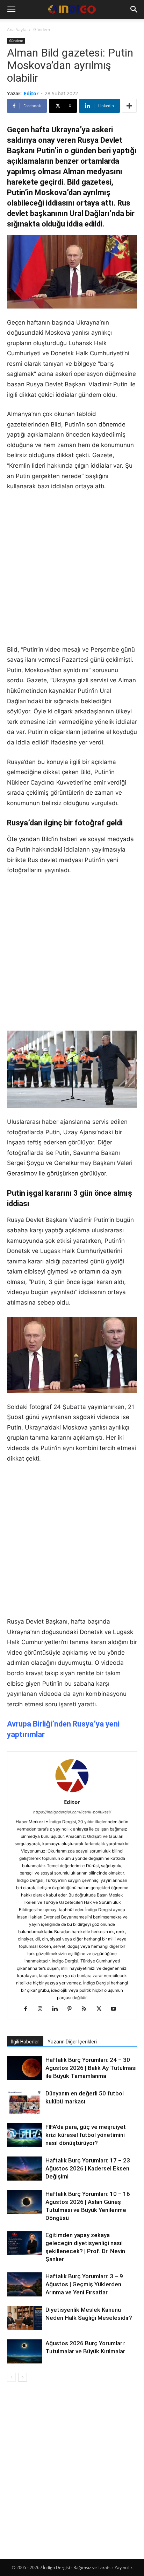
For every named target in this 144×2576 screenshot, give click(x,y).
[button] (11, 9)
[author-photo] (72, 1792)
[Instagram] (43, 2009)
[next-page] (23, 2377)
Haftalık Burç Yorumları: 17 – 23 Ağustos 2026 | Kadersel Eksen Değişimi (88, 2168)
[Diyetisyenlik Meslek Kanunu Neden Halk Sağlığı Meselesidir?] (24, 2319)
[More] (129, 106)
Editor (31, 93)
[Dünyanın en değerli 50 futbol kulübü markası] (24, 2102)
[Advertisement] (72, 573)
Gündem (42, 29)
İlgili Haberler (25, 2042)
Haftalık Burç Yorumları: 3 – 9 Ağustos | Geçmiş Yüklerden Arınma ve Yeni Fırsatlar (84, 2284)
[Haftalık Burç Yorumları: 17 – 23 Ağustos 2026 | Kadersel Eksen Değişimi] (24, 2169)
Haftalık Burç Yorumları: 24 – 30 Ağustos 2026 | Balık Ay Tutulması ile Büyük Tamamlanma (91, 2068)
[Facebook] (28, 2009)
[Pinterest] (72, 2009)
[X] (102, 2009)
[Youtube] (116, 2009)
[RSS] (87, 2009)
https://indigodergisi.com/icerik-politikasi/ (72, 1812)
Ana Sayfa (17, 29)
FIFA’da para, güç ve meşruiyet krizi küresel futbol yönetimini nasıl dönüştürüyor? (86, 2135)
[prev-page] (11, 2377)
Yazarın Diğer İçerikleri (72, 2042)
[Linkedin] (57, 2009)
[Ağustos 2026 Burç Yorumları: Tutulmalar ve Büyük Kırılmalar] (24, 2351)
